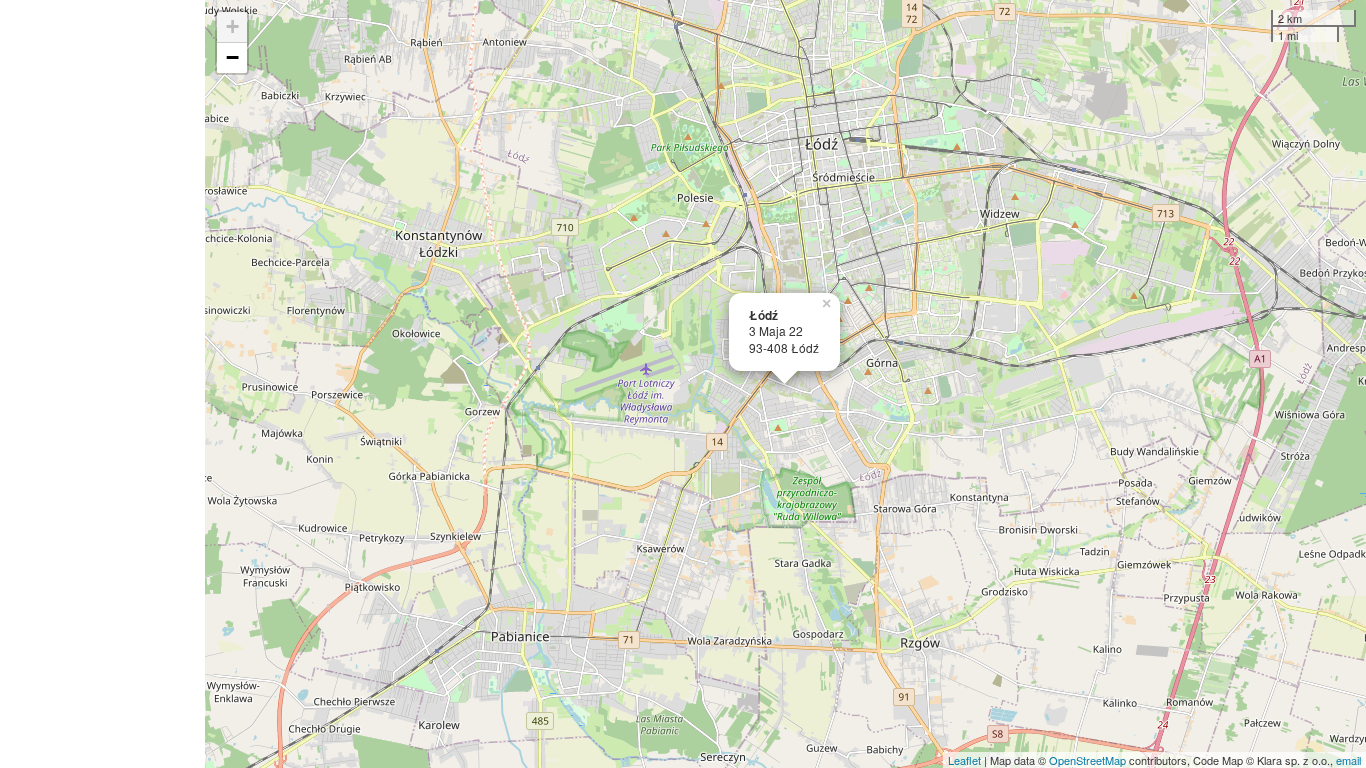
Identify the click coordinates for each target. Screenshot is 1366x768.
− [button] (232, 57)
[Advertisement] (102, 384)
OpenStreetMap (1087, 760)
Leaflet (964, 760)
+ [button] (232, 26)
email (1348, 760)
